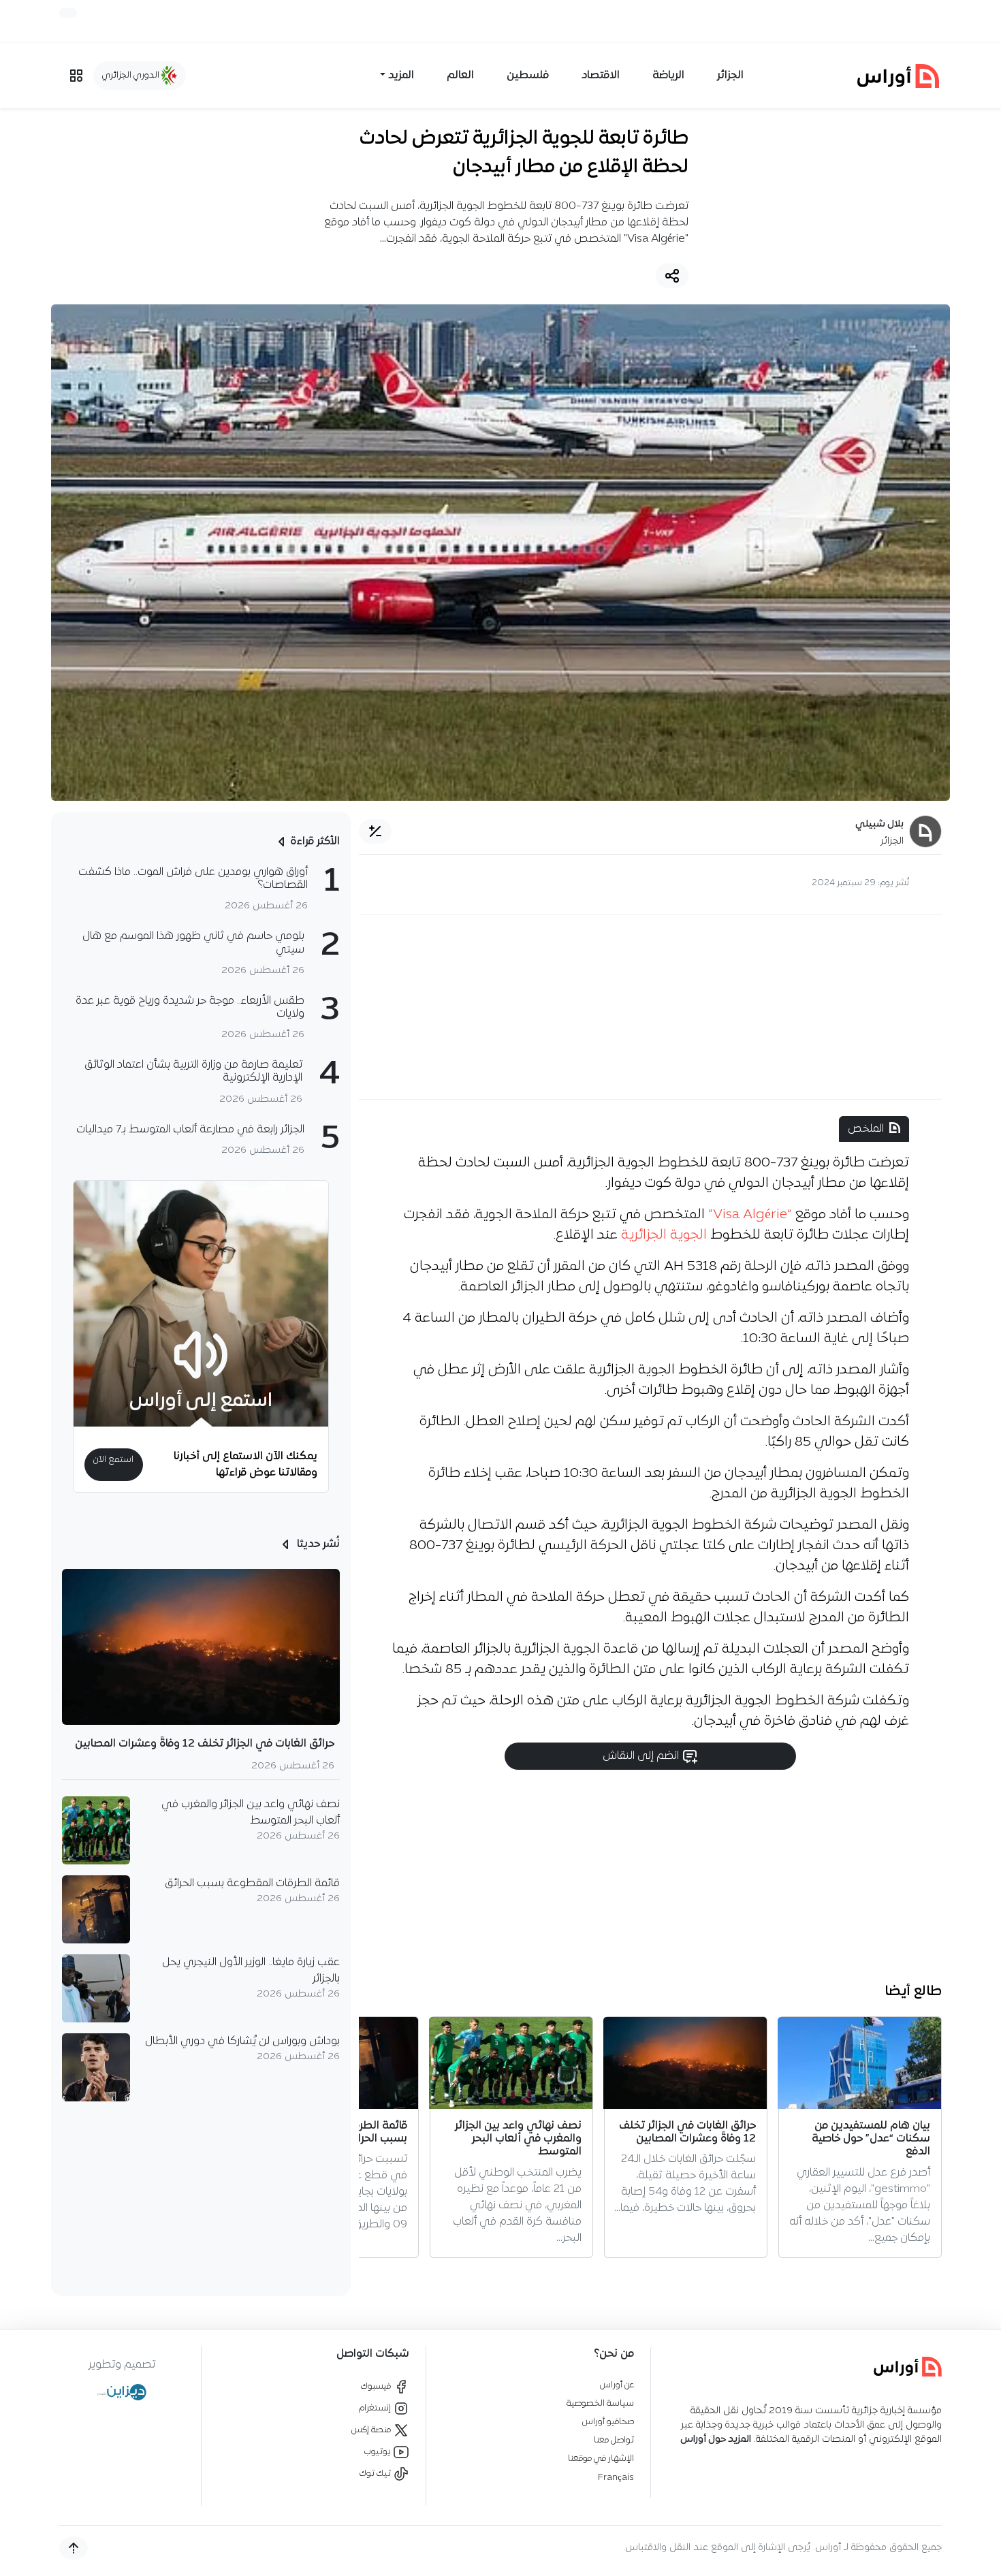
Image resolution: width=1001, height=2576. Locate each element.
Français (616, 2478)
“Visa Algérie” (752, 1215)
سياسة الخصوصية (600, 2403)
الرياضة (668, 76)
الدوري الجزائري (132, 75)
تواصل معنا (614, 2440)
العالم (460, 76)
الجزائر (730, 76)
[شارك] (672, 276)
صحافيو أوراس (608, 2422)
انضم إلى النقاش (642, 1756)
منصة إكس (372, 2430)
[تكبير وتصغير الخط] (375, 831)
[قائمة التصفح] (76, 76)
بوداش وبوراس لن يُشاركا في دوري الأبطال (242, 2041)
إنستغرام (376, 2408)
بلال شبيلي (879, 824)
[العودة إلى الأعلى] (74, 2548)
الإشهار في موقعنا (601, 2459)
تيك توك (376, 2474)
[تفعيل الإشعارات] (68, 13)
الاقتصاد (601, 76)
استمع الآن (113, 1460)
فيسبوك (377, 2386)
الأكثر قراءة (315, 842)
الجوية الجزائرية (664, 1235)
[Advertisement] (650, 1007)
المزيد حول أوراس (716, 2439)
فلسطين (528, 76)
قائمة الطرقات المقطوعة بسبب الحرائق (252, 1883)
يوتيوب (379, 2452)
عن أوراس (617, 2385)
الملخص (866, 1129)
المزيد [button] (401, 76)
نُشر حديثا (317, 1544)
